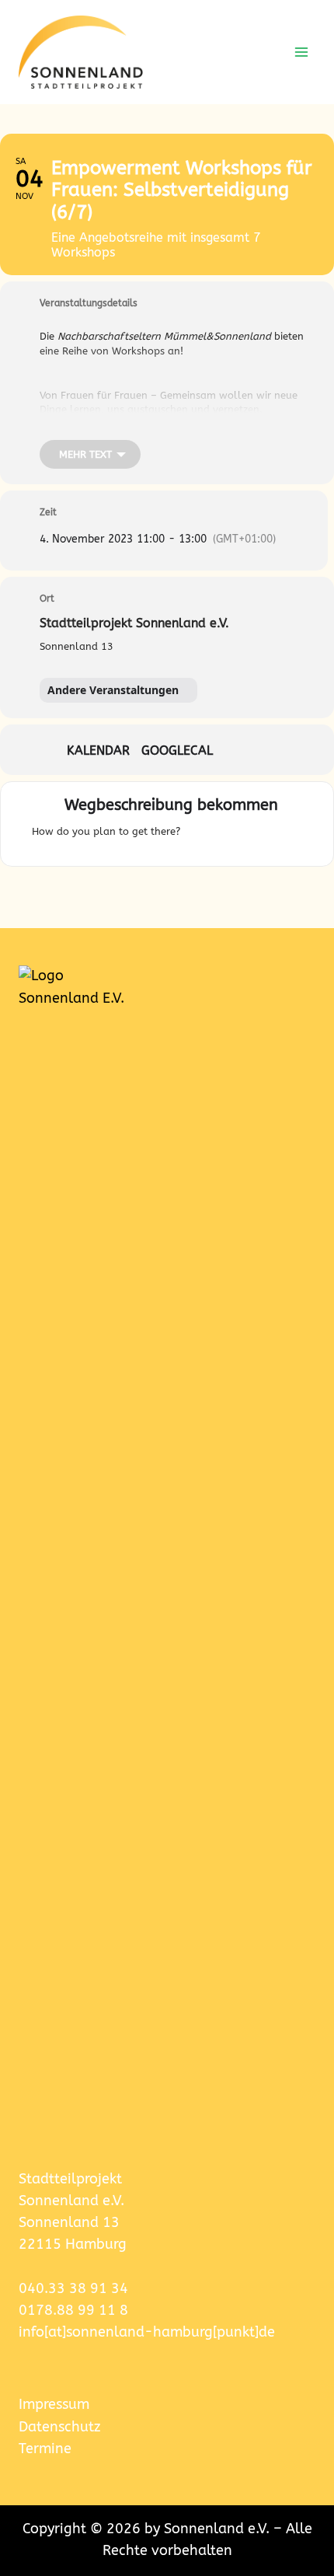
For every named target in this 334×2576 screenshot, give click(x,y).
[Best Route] (196, 836)
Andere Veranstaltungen (113, 690)
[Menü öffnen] (301, 52)
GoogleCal (177, 751)
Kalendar (98, 751)
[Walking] (276, 836)
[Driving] (221, 836)
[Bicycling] (295, 836)
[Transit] (251, 836)
